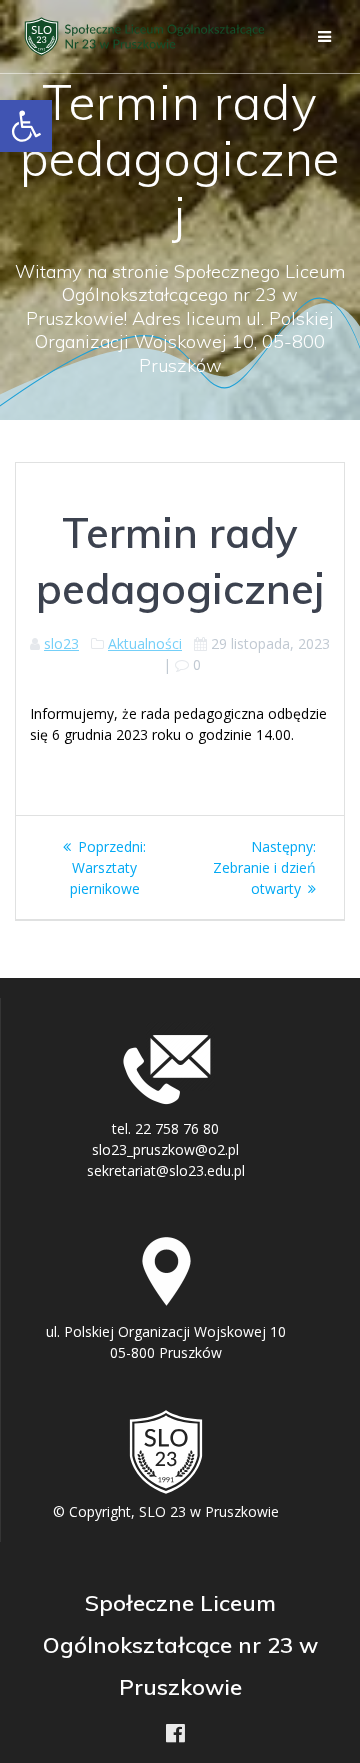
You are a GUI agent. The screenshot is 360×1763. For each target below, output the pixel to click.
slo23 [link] (61, 643)
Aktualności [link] (145, 643)
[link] (26, 126)
